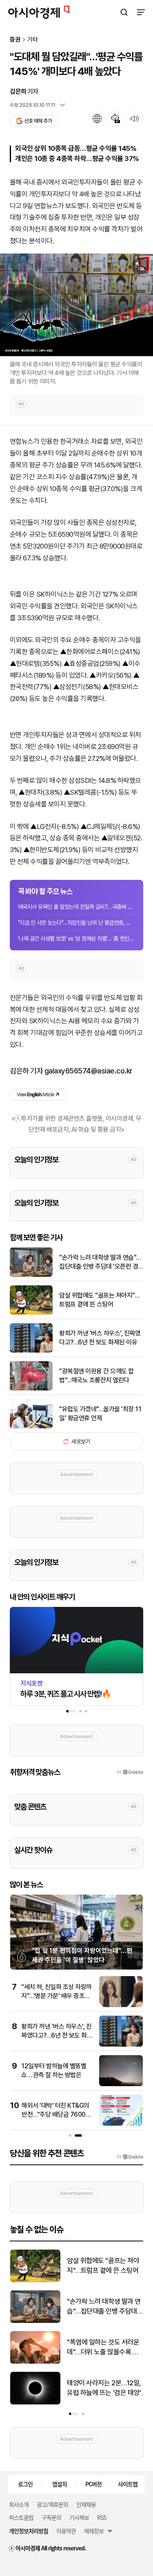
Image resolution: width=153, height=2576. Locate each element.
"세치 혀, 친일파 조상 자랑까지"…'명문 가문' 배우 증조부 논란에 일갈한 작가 (57, 1996)
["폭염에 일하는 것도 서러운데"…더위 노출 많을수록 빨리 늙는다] (35, 2362)
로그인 (25, 2484)
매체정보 (94, 2531)
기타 (33, 40)
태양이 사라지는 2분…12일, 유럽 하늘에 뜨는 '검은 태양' (104, 2388)
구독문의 (51, 2517)
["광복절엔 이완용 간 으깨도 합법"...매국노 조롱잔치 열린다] (31, 1389)
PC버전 (93, 2484)
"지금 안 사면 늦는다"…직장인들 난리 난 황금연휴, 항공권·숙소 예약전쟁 (76, 923)
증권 (15, 40)
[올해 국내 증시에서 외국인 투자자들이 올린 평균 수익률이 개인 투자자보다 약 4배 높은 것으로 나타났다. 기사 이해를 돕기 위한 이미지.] (76, 305)
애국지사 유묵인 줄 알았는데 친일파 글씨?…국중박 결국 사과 (76, 907)
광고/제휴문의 (52, 2504)
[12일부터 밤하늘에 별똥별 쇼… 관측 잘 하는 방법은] (121, 2084)
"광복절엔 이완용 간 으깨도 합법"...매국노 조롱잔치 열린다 (96, 1376)
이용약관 (66, 2531)
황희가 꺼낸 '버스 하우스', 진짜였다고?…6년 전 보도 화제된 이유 (100, 1338)
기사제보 (79, 2517)
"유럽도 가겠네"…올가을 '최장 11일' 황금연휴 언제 (100, 1414)
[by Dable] (130, 2157)
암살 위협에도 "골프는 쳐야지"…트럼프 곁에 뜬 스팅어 (99, 1300)
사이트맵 (128, 2484)
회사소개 (19, 2504)
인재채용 (86, 2504)
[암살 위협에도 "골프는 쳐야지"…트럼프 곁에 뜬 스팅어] (31, 1313)
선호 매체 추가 (38, 121)
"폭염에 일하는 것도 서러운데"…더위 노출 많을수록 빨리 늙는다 (103, 2348)
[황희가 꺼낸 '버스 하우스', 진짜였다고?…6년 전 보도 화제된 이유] (31, 1351)
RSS (102, 2517)
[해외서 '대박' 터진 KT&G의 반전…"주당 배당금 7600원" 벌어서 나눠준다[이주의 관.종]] (121, 2124)
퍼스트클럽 (21, 2517)
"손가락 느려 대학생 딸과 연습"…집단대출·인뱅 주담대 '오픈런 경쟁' (100, 1263)
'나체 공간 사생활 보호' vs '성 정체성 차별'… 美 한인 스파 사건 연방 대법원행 (76, 939)
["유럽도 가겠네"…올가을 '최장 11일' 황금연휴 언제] (31, 1427)
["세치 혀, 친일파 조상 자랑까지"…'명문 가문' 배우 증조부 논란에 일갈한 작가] (121, 2005)
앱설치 (60, 2484)
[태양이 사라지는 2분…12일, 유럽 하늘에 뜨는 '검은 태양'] (35, 2403)
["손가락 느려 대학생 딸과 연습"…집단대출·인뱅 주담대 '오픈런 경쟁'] (31, 1275)
